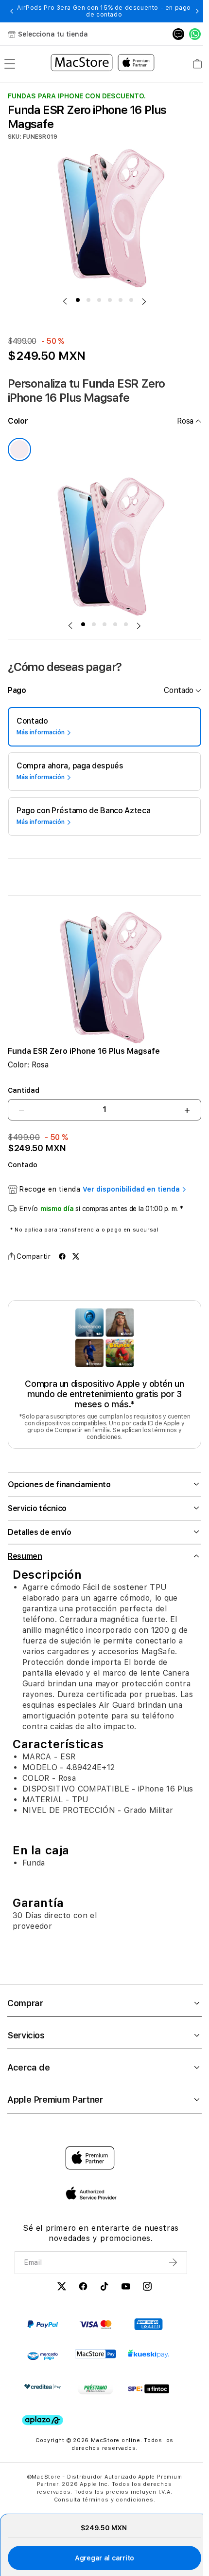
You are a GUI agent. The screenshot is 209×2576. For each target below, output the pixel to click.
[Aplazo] (43, 2427)
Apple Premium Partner (55, 2106)
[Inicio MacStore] (103, 64)
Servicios (26, 2042)
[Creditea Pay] (43, 2393)
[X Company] (59, 2294)
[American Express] (148, 2331)
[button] (12, 11)
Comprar (25, 2009)
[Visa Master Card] (96, 2331)
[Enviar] (168, 2269)
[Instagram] (144, 2294)
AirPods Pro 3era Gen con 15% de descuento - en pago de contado (104, 11)
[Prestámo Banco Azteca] (96, 2395)
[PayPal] (43, 2331)
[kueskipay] (148, 2360)
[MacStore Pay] (96, 2360)
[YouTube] (123, 2294)
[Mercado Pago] (43, 2363)
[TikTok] (102, 2294)
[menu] (10, 64)
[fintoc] (148, 2395)
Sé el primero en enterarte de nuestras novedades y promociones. (98, 2240)
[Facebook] (80, 2294)
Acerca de (29, 2074)
